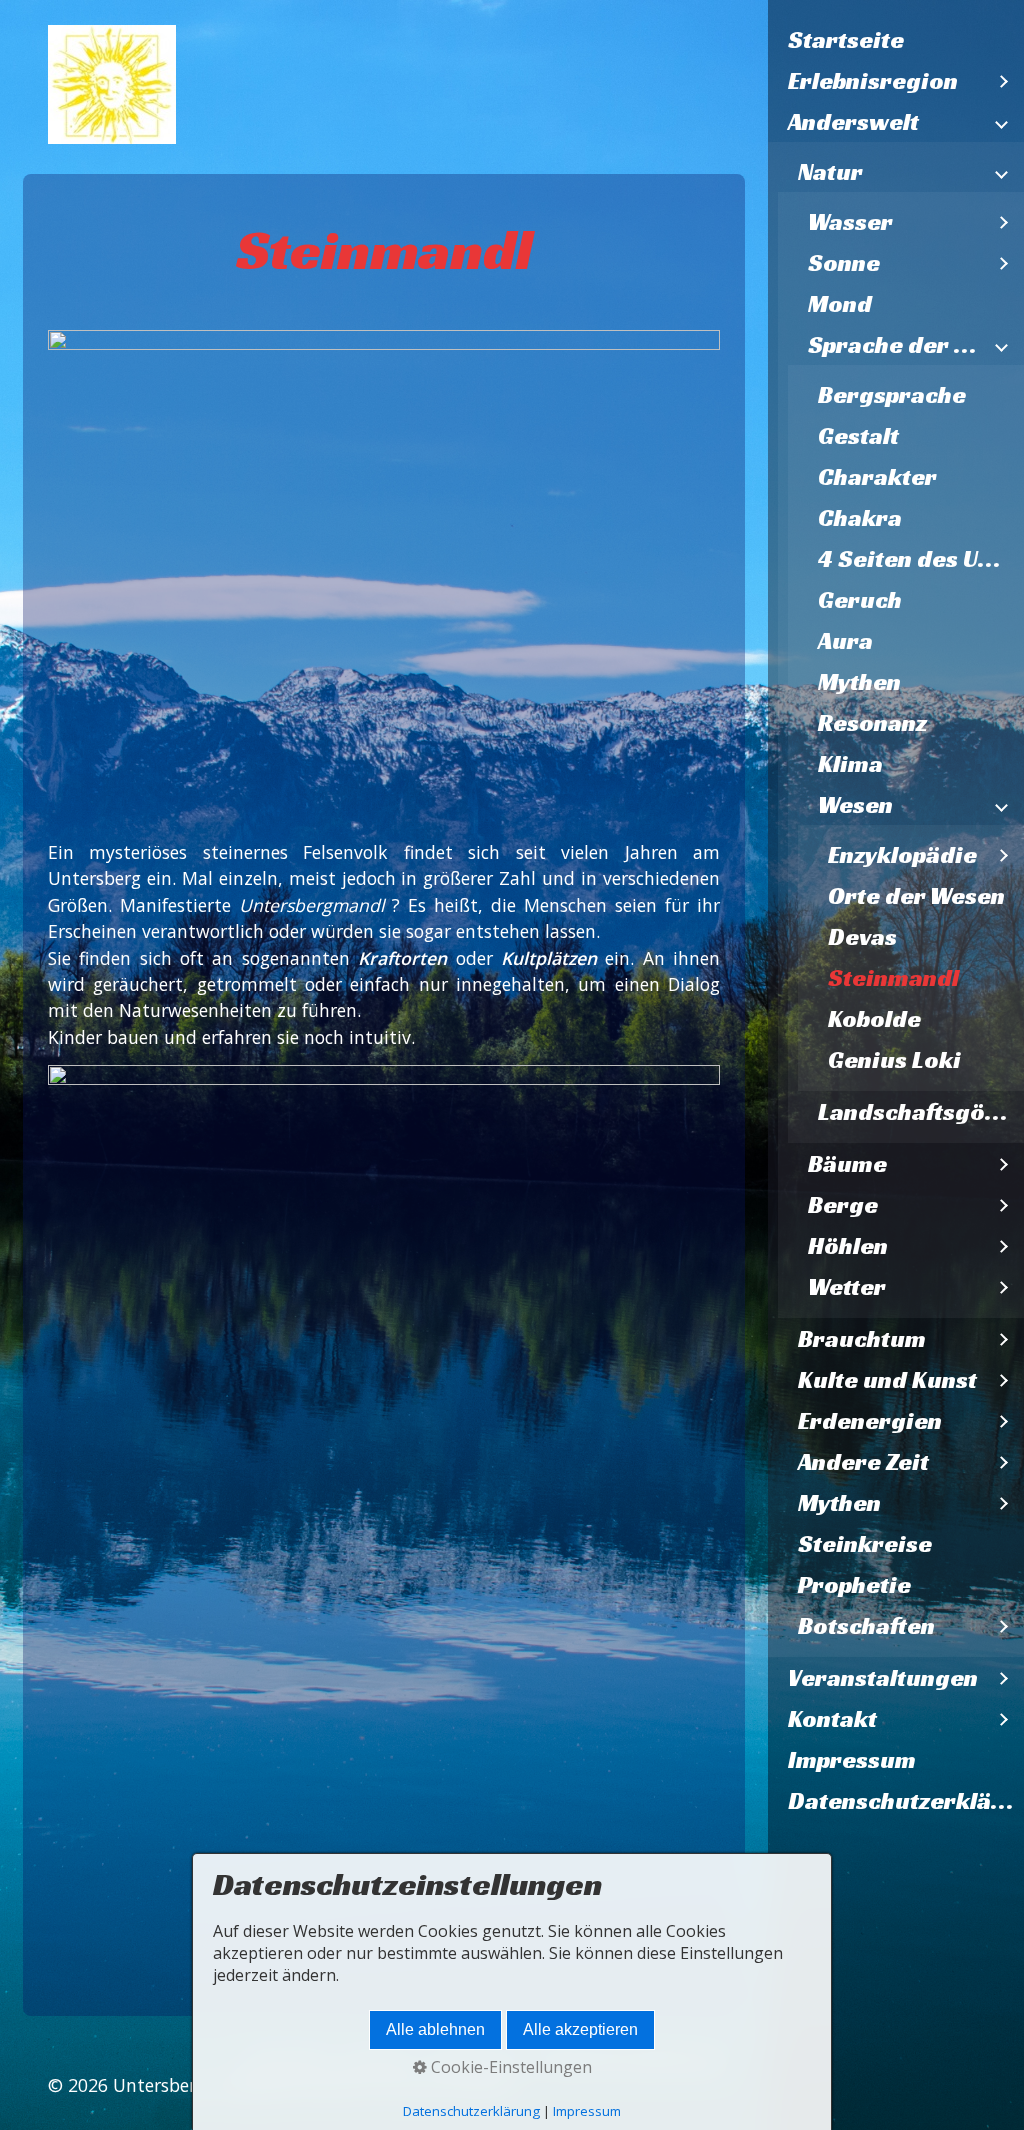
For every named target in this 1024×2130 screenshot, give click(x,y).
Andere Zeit (863, 1462)
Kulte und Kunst (887, 1380)
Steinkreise (865, 1544)
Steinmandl (893, 978)
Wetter (847, 1287)
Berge (843, 1205)
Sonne (844, 263)
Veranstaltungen (883, 1678)
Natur (830, 172)
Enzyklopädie (902, 855)
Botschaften (866, 1626)
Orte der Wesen (916, 896)
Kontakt (832, 1719)
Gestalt (858, 436)
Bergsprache (892, 395)
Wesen (855, 805)
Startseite (846, 40)
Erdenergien (870, 1421)
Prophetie (854, 1585)
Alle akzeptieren (580, 2029)
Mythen (859, 682)
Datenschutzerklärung (906, 1801)
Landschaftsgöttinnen (921, 1112)
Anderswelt (853, 122)
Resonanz (872, 723)
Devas (862, 937)
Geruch (860, 600)
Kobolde (874, 1019)
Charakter (877, 477)
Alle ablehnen (435, 2029)
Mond (840, 304)
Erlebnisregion (873, 81)
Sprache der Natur (896, 345)
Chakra (860, 518)
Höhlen (848, 1246)
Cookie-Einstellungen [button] (509, 2067)
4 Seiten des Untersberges (921, 559)
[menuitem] (896, 40)
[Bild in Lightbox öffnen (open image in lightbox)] (384, 582)
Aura (845, 641)
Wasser (850, 222)
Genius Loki (894, 1060)
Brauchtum (862, 1339)
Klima (850, 764)
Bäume (847, 1164)
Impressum (852, 1760)
